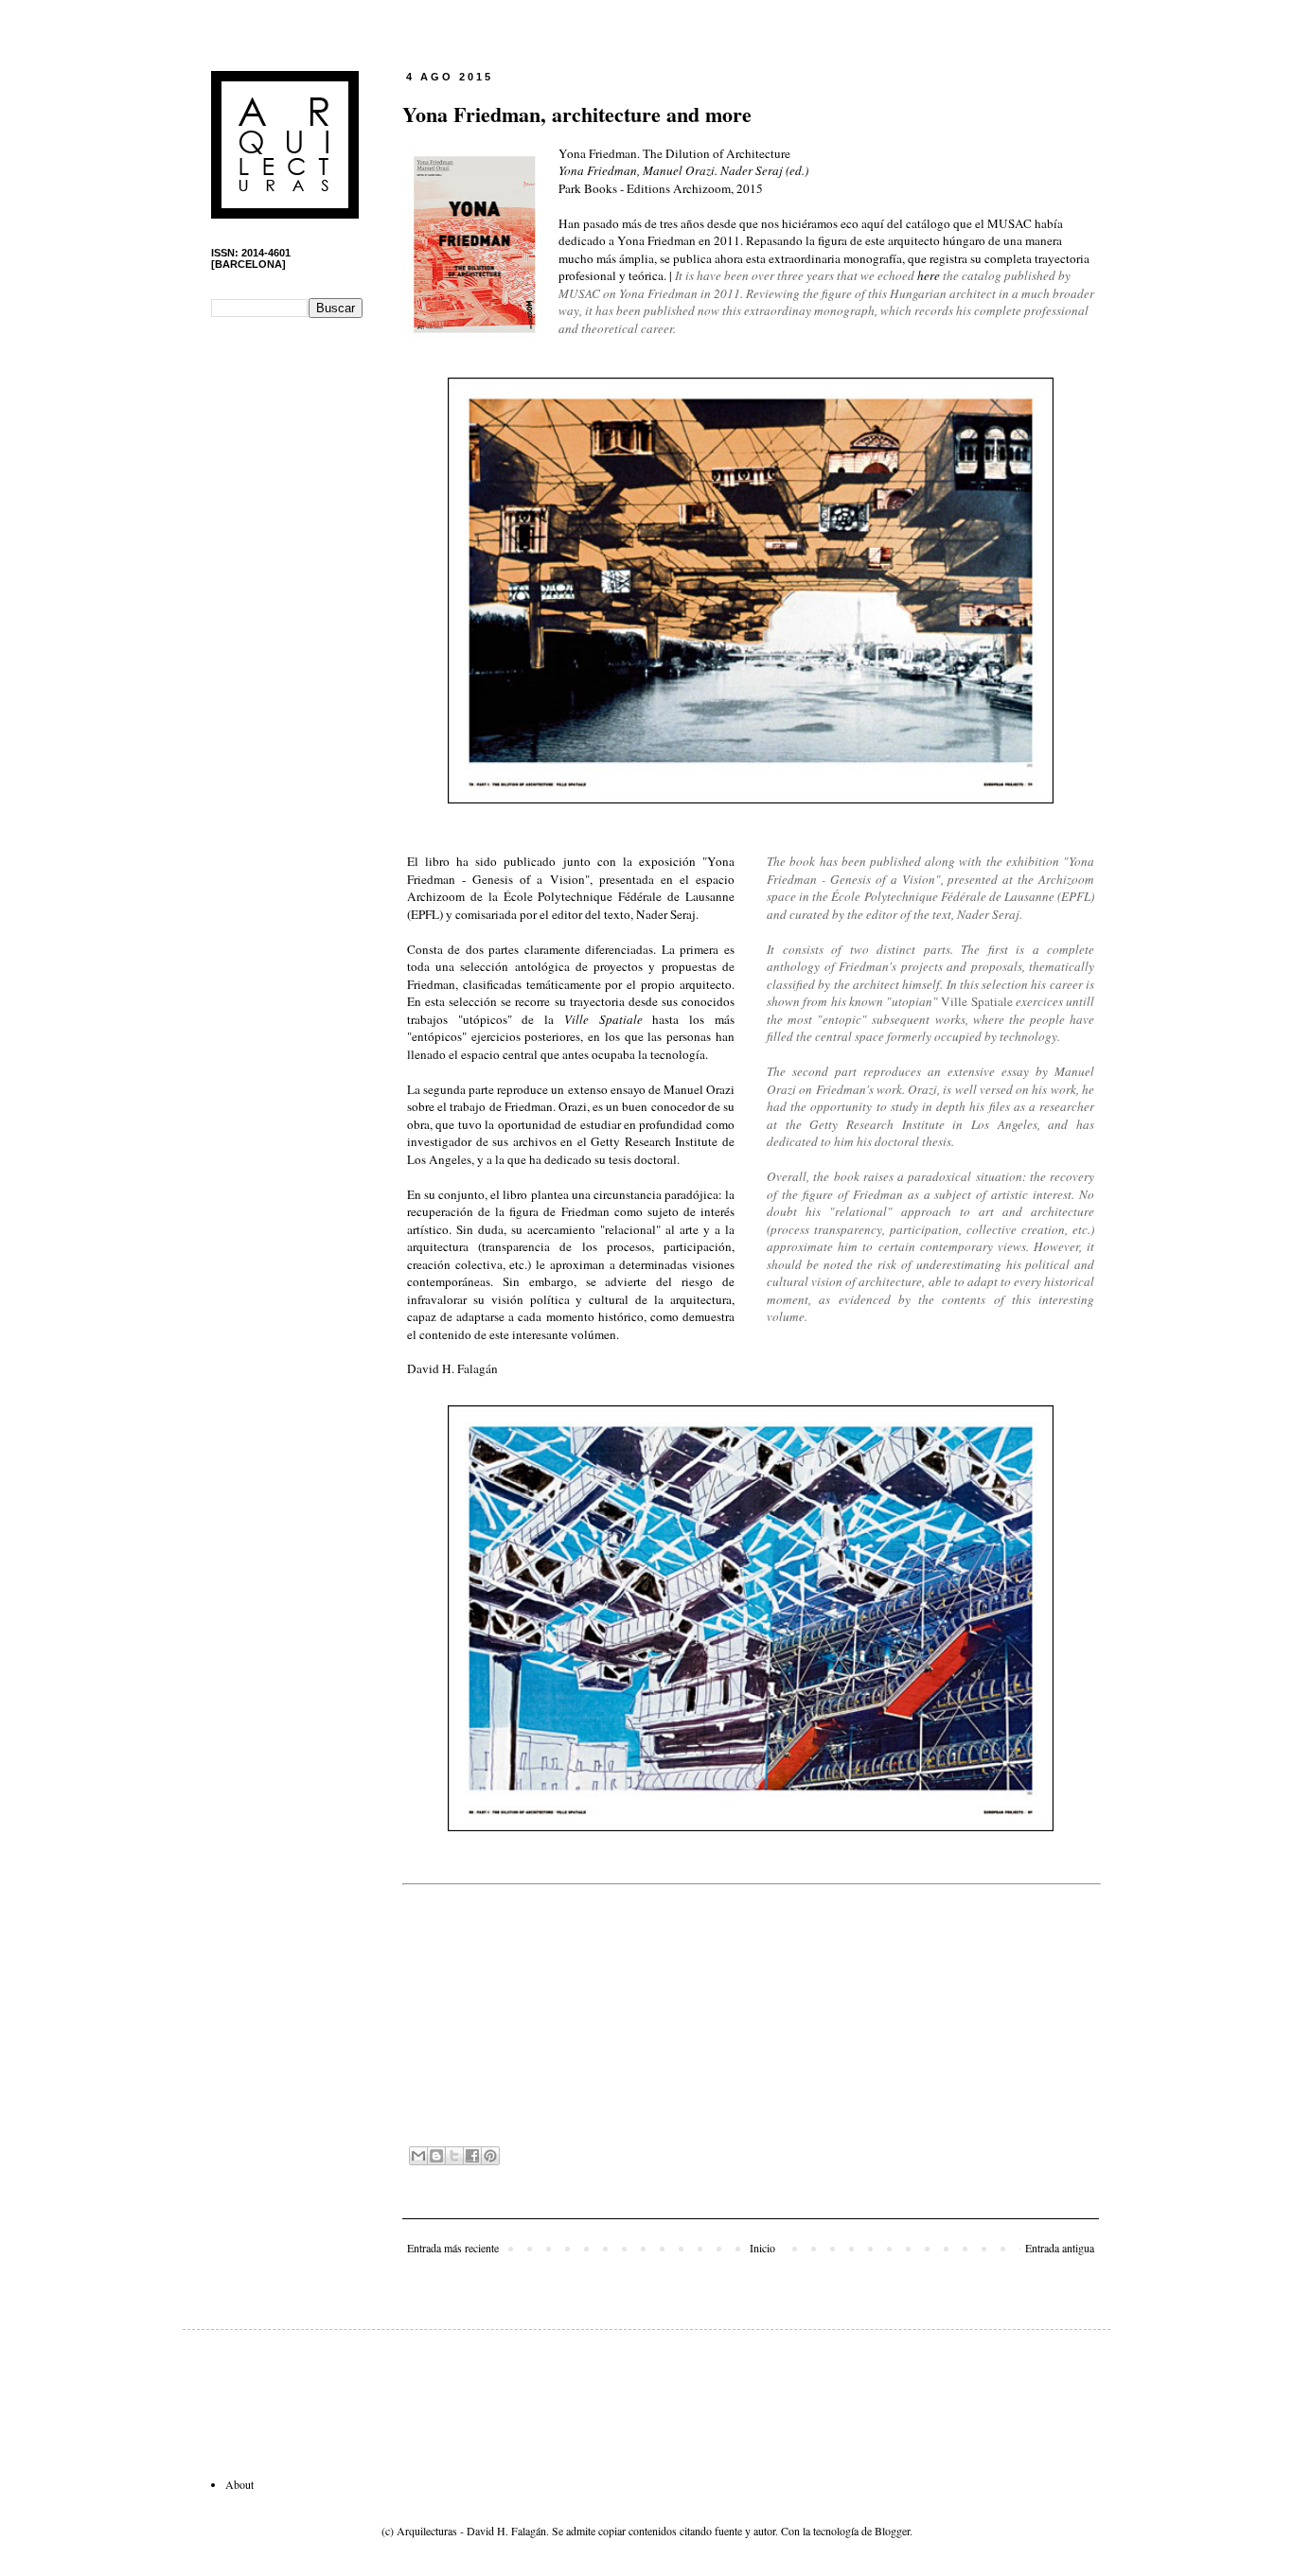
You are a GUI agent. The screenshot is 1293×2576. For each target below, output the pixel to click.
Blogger (892, 2531)
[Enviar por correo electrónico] (418, 2156)
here (929, 275)
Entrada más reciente (453, 2248)
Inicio (762, 2248)
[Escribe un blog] (436, 2156)
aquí (873, 223)
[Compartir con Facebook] (472, 2156)
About (239, 2484)
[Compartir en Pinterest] (490, 2156)
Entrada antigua (1060, 2248)
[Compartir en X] (454, 2156)
